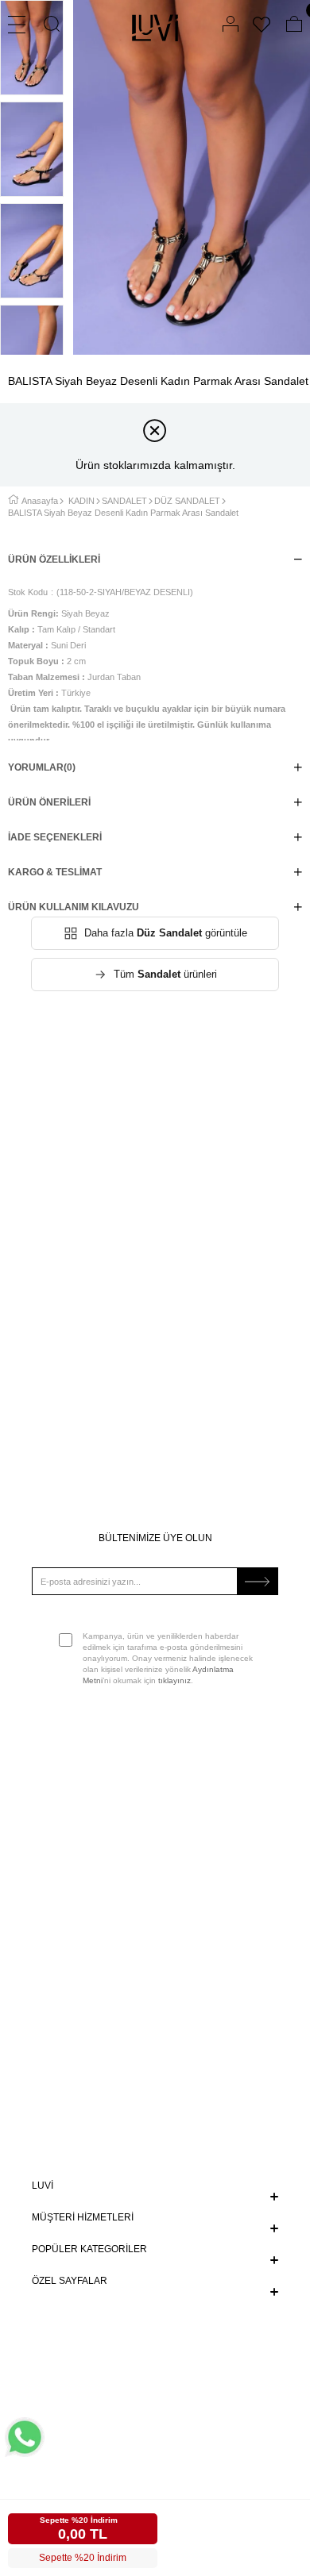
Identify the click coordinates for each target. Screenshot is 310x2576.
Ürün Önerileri (49, 802)
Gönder (258, 1581)
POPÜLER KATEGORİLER (89, 2249)
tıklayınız (174, 1680)
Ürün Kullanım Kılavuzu (74, 907)
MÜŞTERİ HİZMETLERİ (83, 2217)
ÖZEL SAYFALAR (70, 2281)
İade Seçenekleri (55, 837)
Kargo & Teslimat (55, 872)
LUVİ (43, 2186)
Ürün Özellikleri (54, 559)
